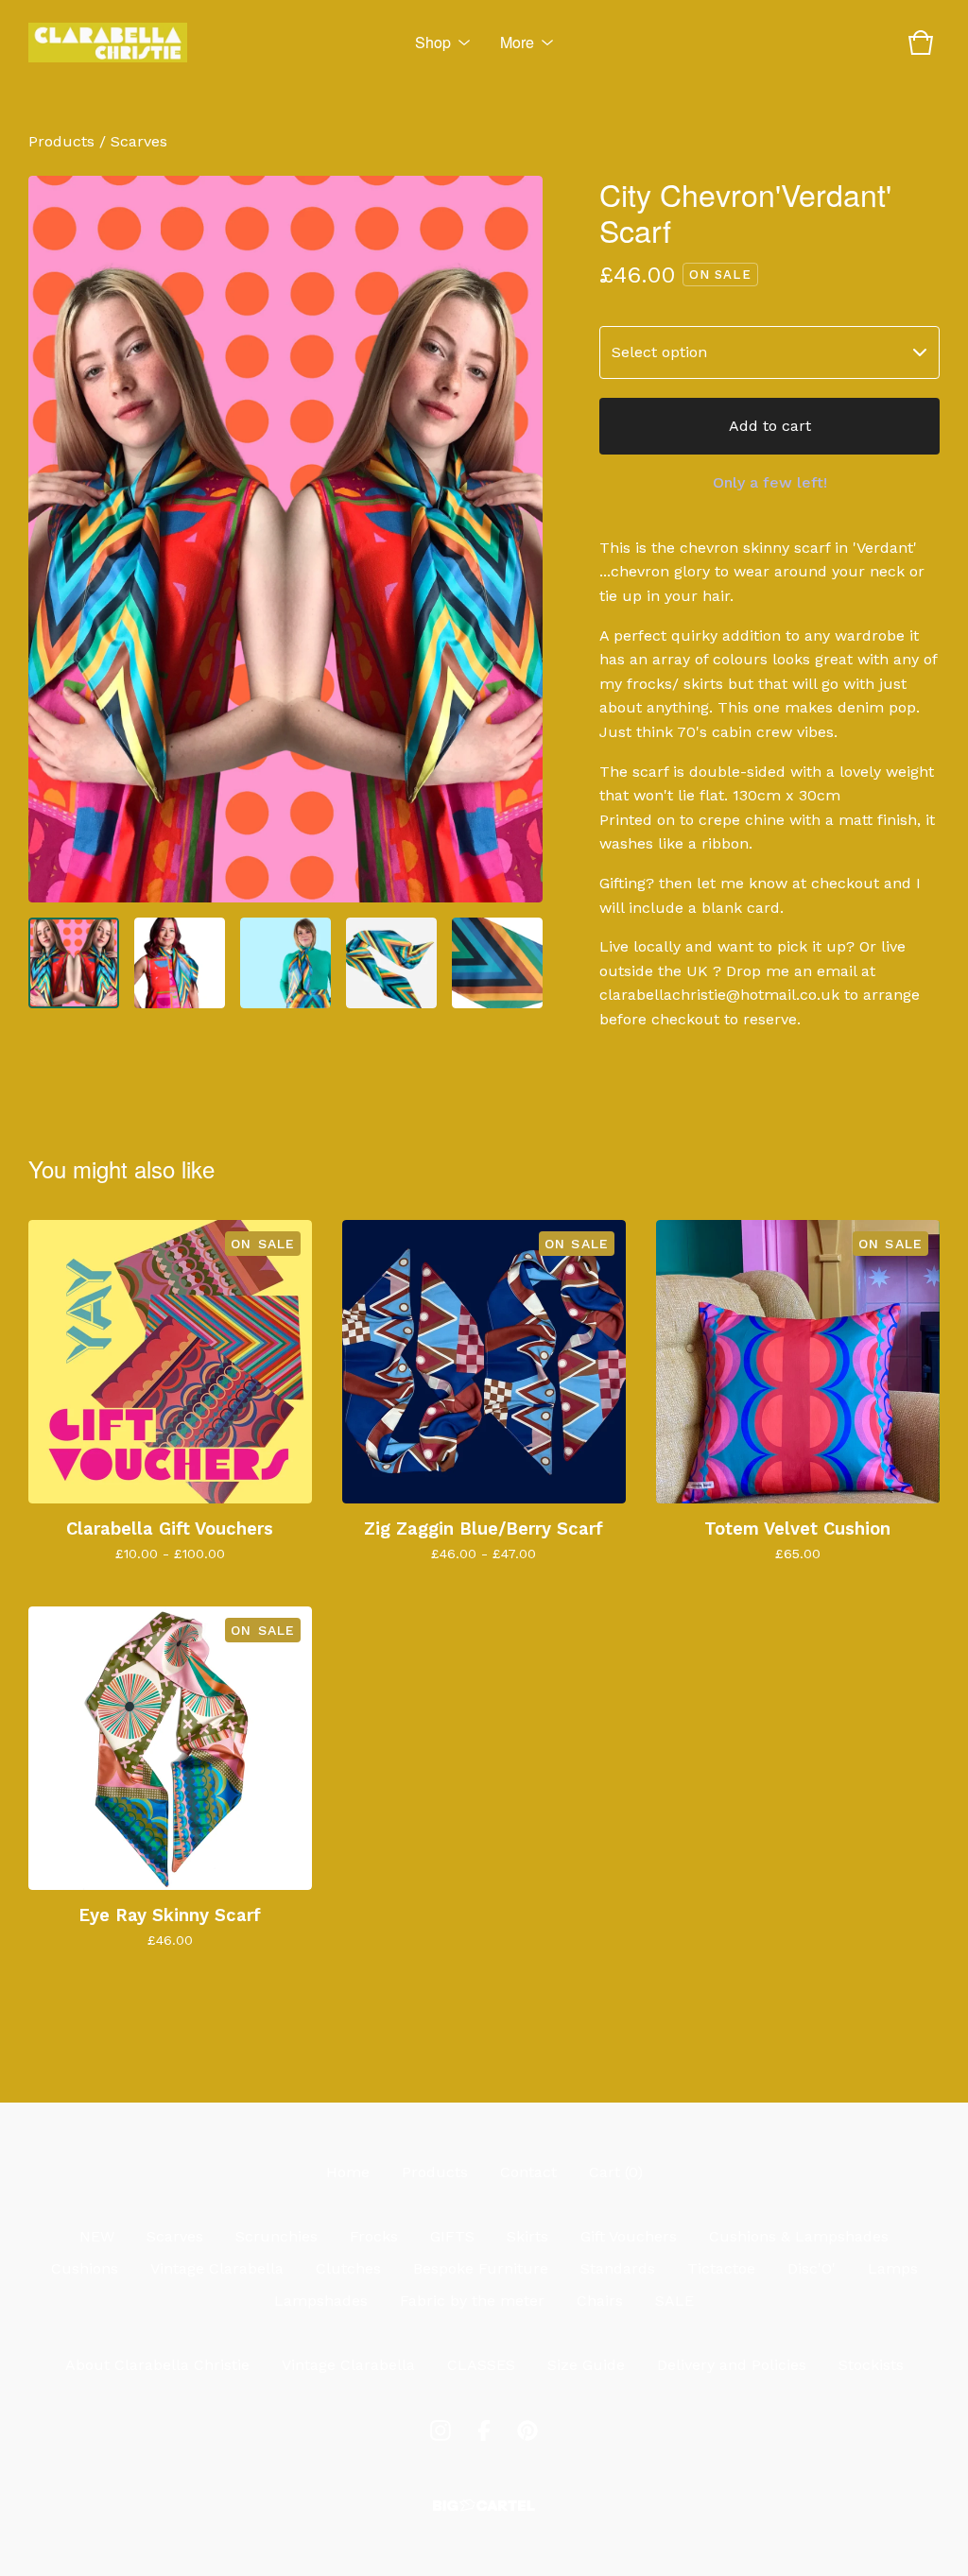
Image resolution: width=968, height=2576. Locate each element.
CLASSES (481, 2365)
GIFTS (452, 2236)
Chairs (600, 2301)
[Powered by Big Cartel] (484, 2506)
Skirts (527, 2236)
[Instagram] (441, 2430)
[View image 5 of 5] (497, 963)
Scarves (139, 141)
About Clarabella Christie (157, 2365)
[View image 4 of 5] (391, 963)
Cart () (616, 2172)
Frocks (374, 2236)
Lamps (893, 2268)
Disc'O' (812, 2268)
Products (61, 141)
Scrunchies (277, 2236)
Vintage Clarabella (217, 2268)
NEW (97, 2236)
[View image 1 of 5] (74, 963)
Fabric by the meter (472, 2301)
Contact (528, 2172)
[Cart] (921, 43)
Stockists (871, 2365)
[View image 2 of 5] (180, 963)
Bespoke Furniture (481, 2268)
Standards (618, 2268)
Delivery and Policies (732, 2365)
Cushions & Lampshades (799, 2236)
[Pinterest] (527, 2430)
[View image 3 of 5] (285, 963)
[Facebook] (484, 2430)
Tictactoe (721, 2268)
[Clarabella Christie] (108, 43)
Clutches (348, 2268)
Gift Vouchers (629, 2236)
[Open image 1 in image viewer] (285, 539)
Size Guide (586, 2365)
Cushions (85, 2268)
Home (348, 2172)
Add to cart (770, 426)
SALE (674, 2301)
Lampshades (321, 2301)
